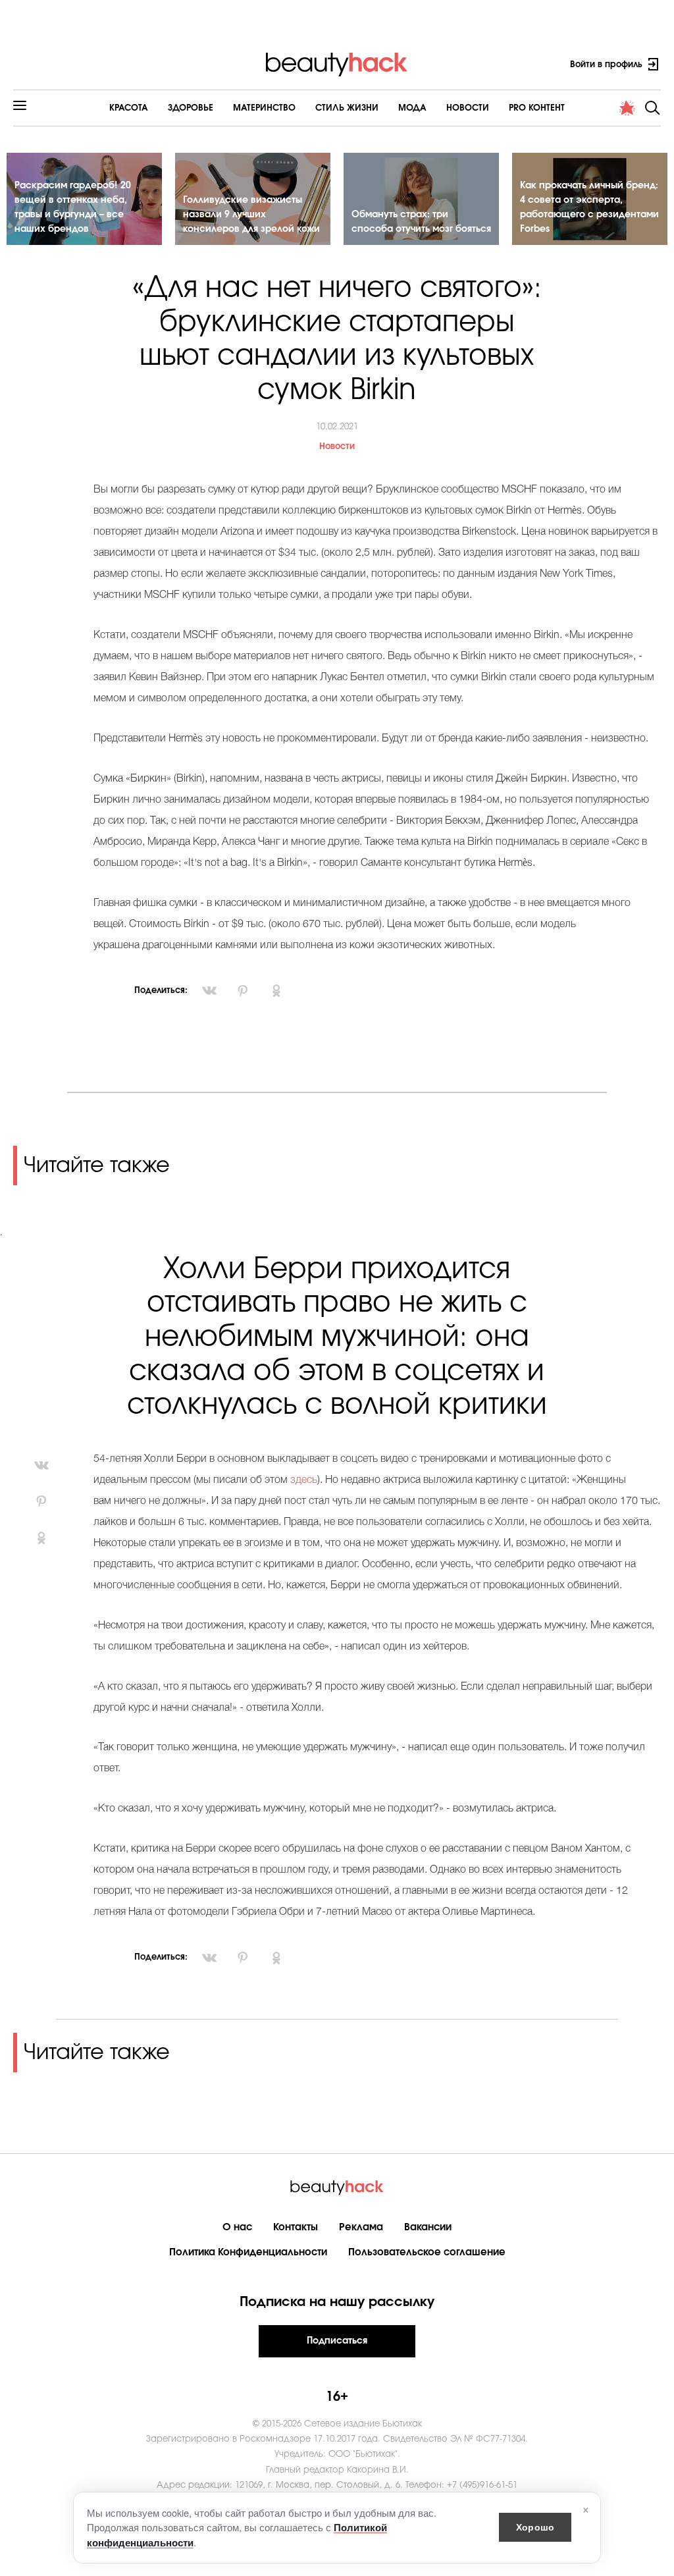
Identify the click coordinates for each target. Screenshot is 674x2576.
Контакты (296, 2227)
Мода (412, 108)
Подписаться (337, 2341)
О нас (237, 2227)
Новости (468, 108)
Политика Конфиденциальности (248, 2252)
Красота (129, 108)
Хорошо (535, 2527)
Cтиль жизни (347, 108)
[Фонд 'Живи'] (627, 108)
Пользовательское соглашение (427, 2252)
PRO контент (537, 108)
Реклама (361, 2227)
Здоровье (191, 108)
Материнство (264, 108)
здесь (304, 1480)
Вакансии (428, 2227)
